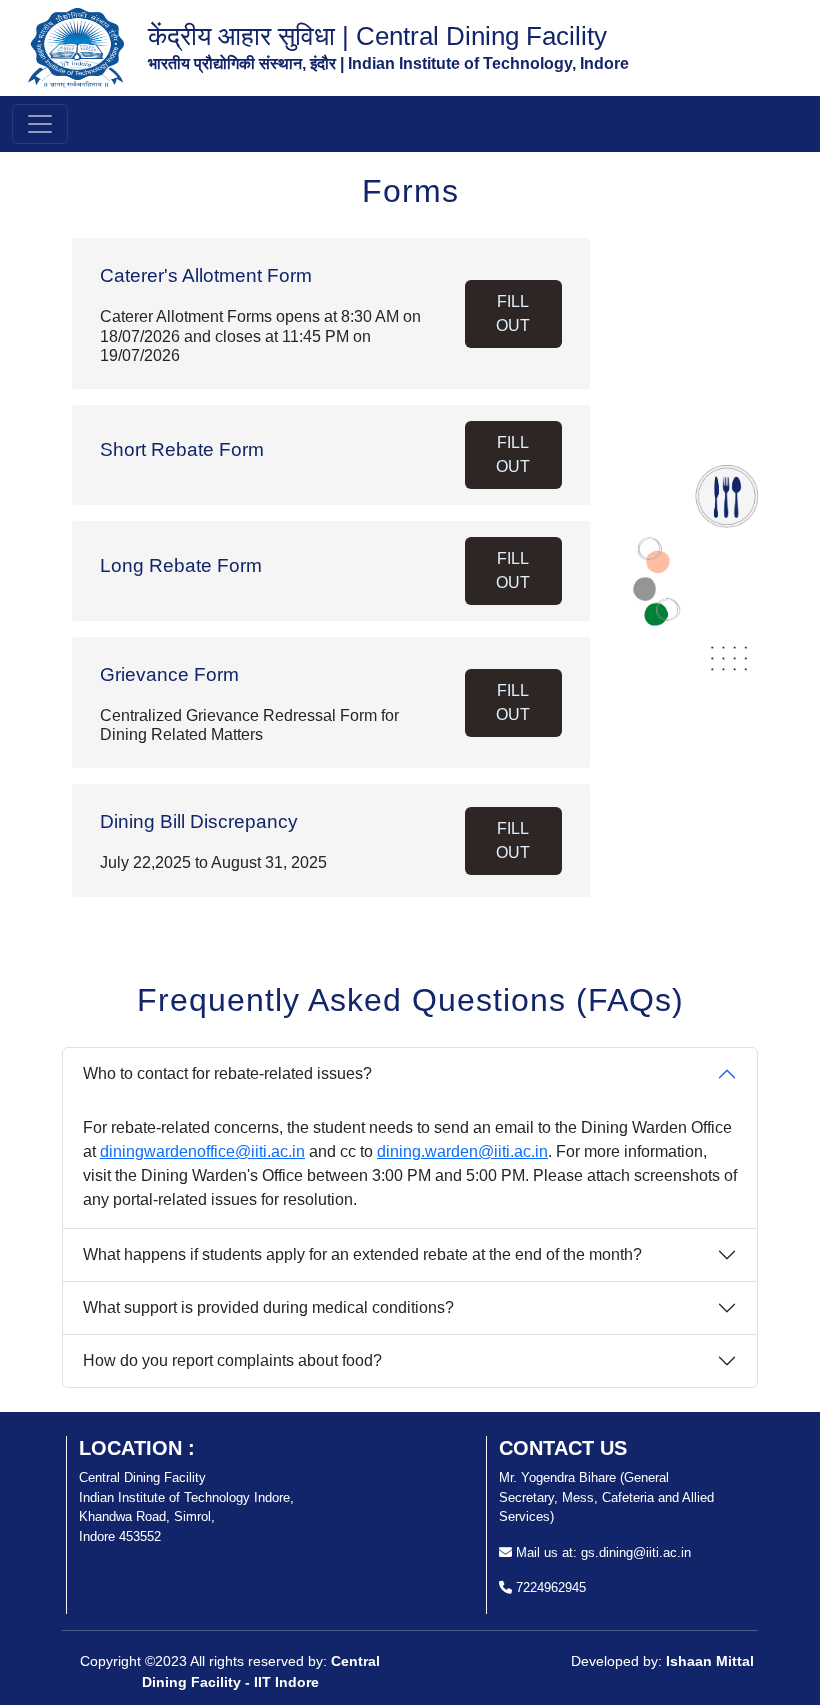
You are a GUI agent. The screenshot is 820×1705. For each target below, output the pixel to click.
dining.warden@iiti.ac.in (462, 1151)
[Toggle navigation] (40, 124)
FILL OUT (513, 313)
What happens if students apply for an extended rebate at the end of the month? (362, 1254)
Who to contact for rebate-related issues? (227, 1073)
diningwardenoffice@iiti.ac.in (202, 1151)
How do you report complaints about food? (232, 1360)
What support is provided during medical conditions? (268, 1307)
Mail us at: (544, 1552)
